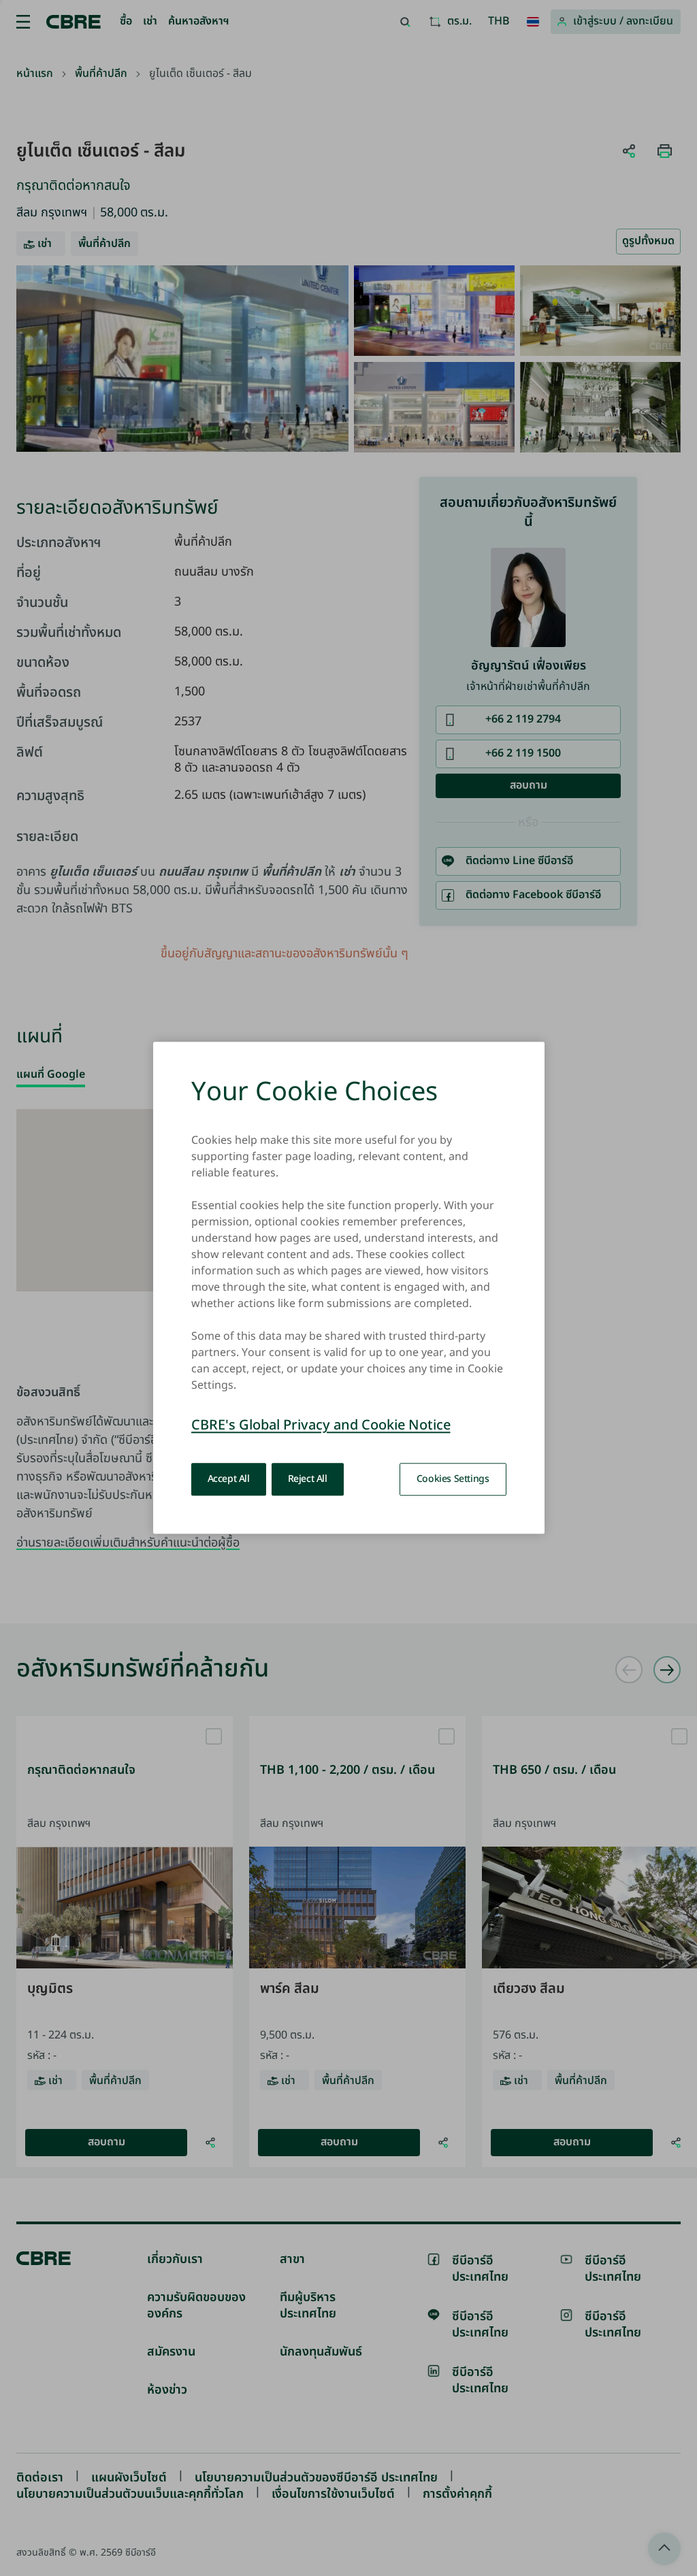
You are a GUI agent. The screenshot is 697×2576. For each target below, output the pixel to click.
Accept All (229, 1479)
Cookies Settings (453, 1479)
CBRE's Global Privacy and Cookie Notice (321, 1426)
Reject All (308, 1479)
